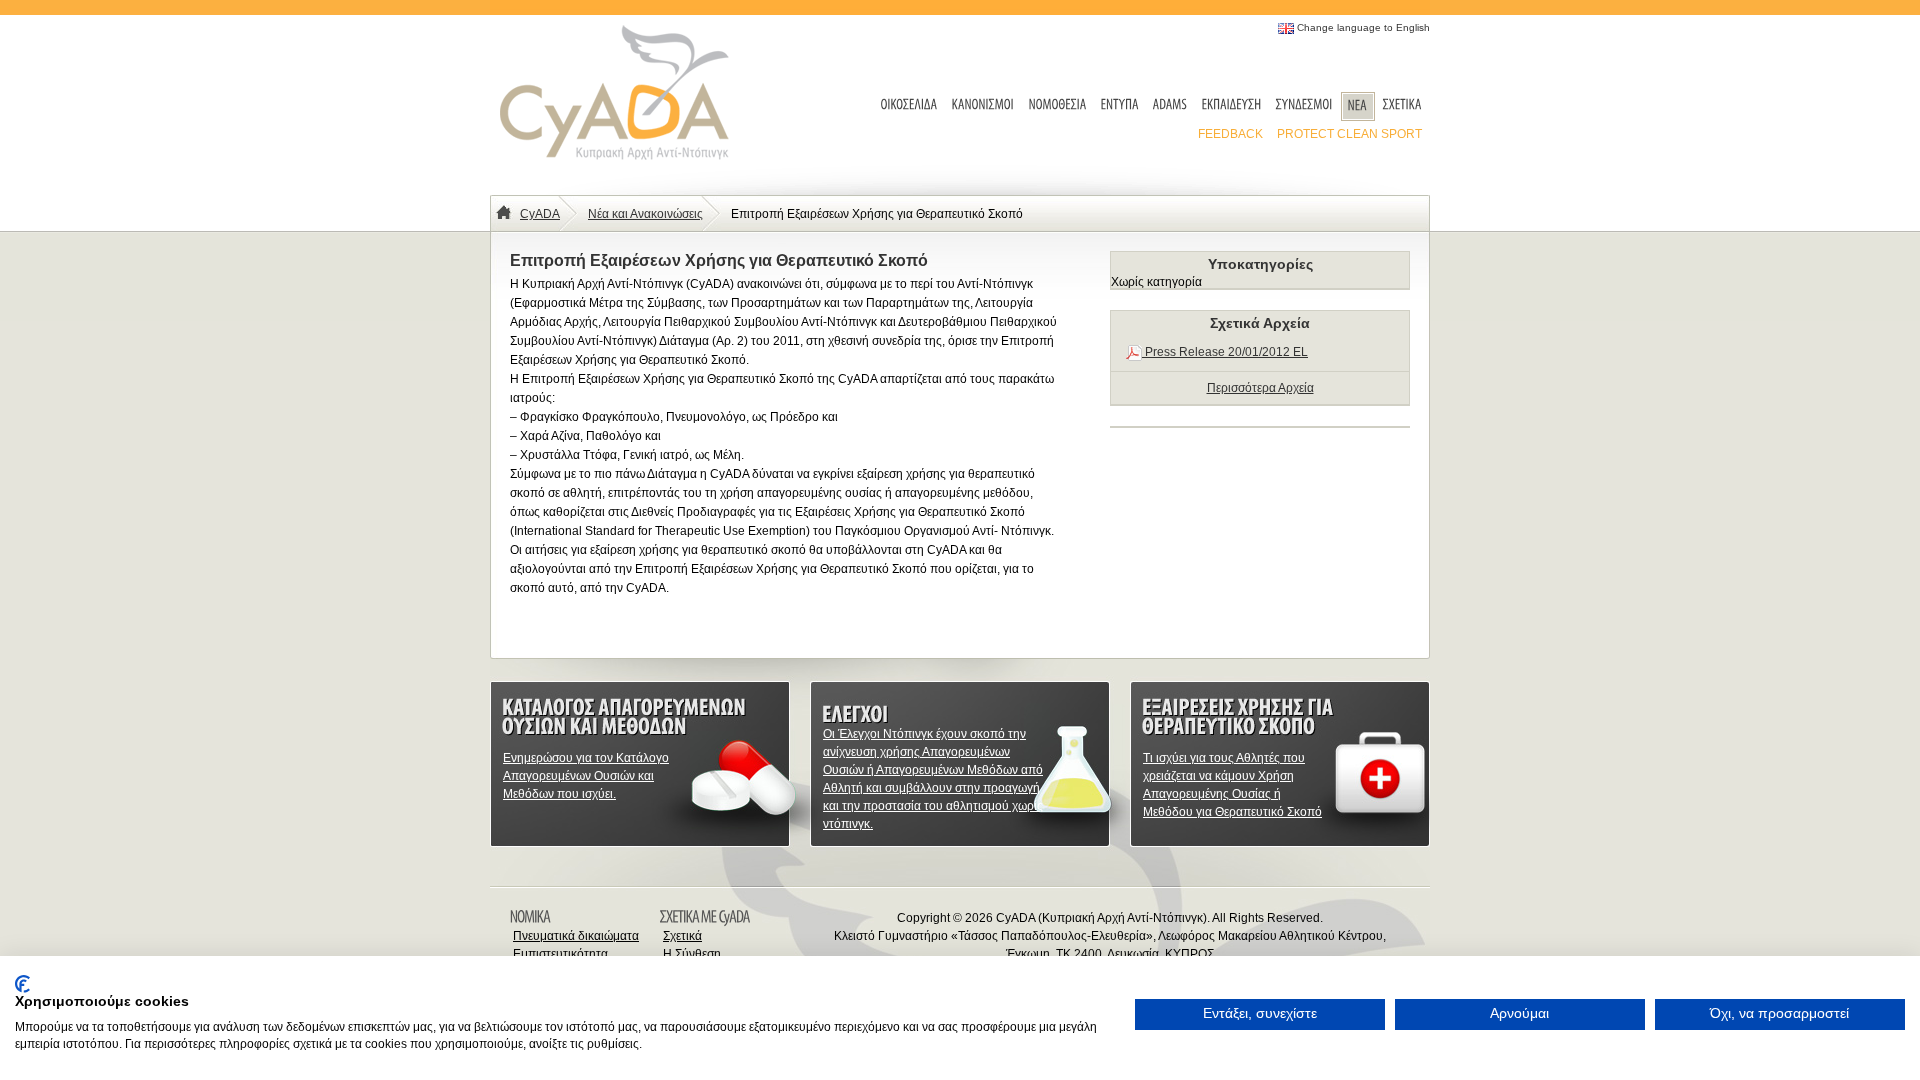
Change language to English (1363, 27)
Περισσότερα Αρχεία (1260, 388)
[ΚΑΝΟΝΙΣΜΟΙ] (983, 105)
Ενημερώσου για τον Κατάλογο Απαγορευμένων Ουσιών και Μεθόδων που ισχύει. (586, 776)
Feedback (1230, 134)
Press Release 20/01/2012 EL (1225, 352)
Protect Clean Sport (1349, 134)
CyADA (540, 214)
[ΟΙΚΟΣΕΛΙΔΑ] (909, 105)
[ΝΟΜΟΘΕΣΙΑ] (1058, 105)
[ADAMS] (1170, 105)
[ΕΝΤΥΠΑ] (1120, 105)
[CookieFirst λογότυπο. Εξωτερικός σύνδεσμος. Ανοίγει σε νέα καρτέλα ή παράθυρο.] (22, 984)
